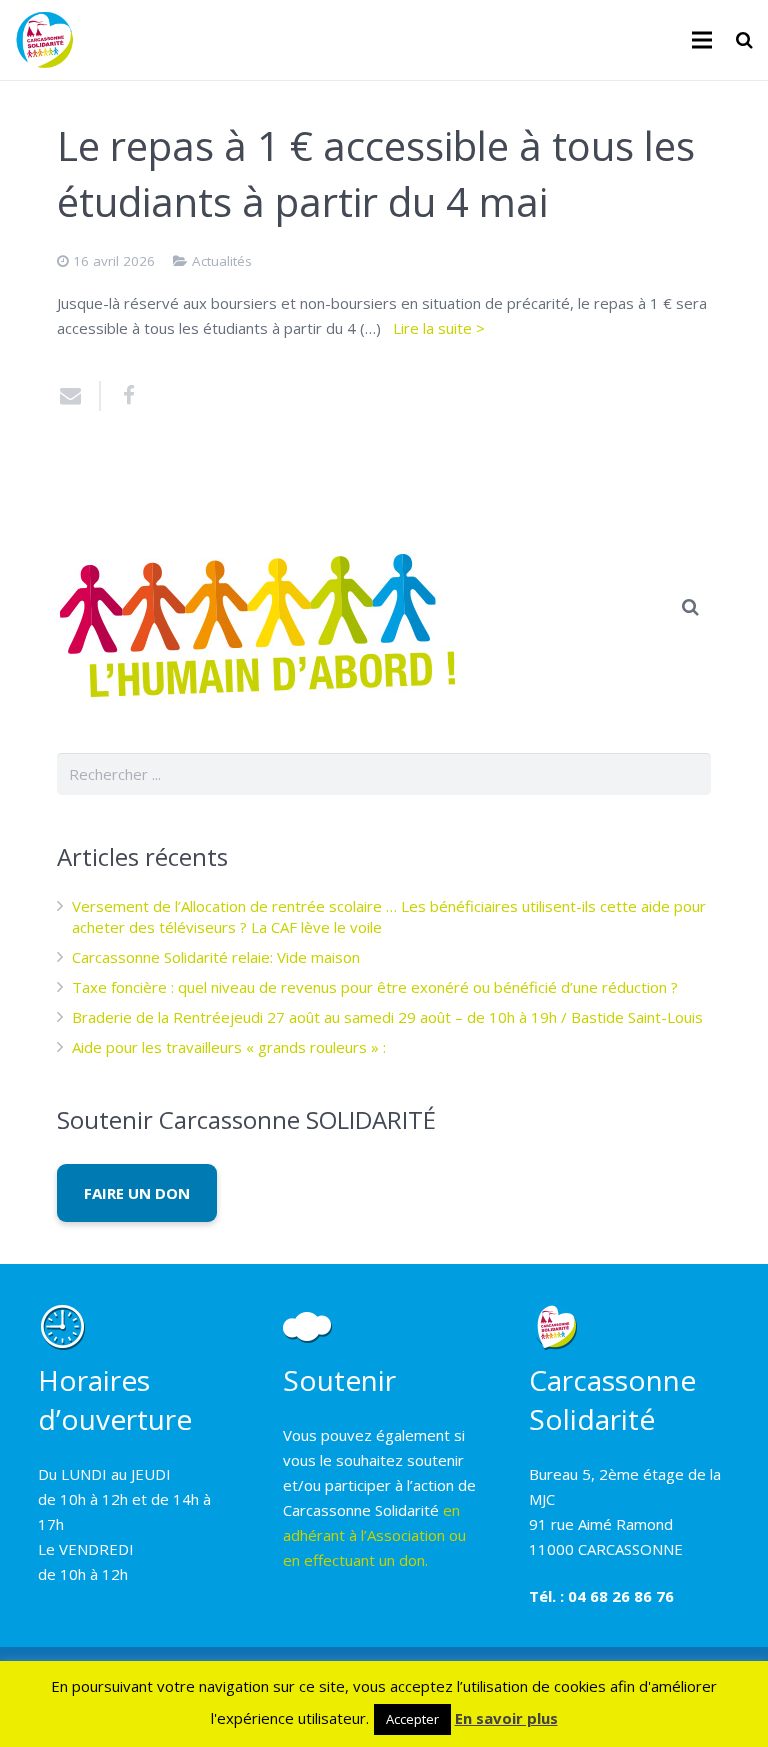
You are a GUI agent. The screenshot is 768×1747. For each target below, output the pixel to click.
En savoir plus (506, 1718)
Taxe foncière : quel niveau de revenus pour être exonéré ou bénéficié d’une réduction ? (375, 987)
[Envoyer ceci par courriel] (79, 396)
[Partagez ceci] (122, 396)
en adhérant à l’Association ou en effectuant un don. (374, 1535)
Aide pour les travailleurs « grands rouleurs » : (229, 1047)
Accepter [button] (412, 1719)
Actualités (222, 261)
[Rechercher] (744, 40)
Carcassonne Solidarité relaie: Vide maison (216, 957)
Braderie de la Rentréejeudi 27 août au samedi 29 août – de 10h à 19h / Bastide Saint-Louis (387, 1017)
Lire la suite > (439, 328)
